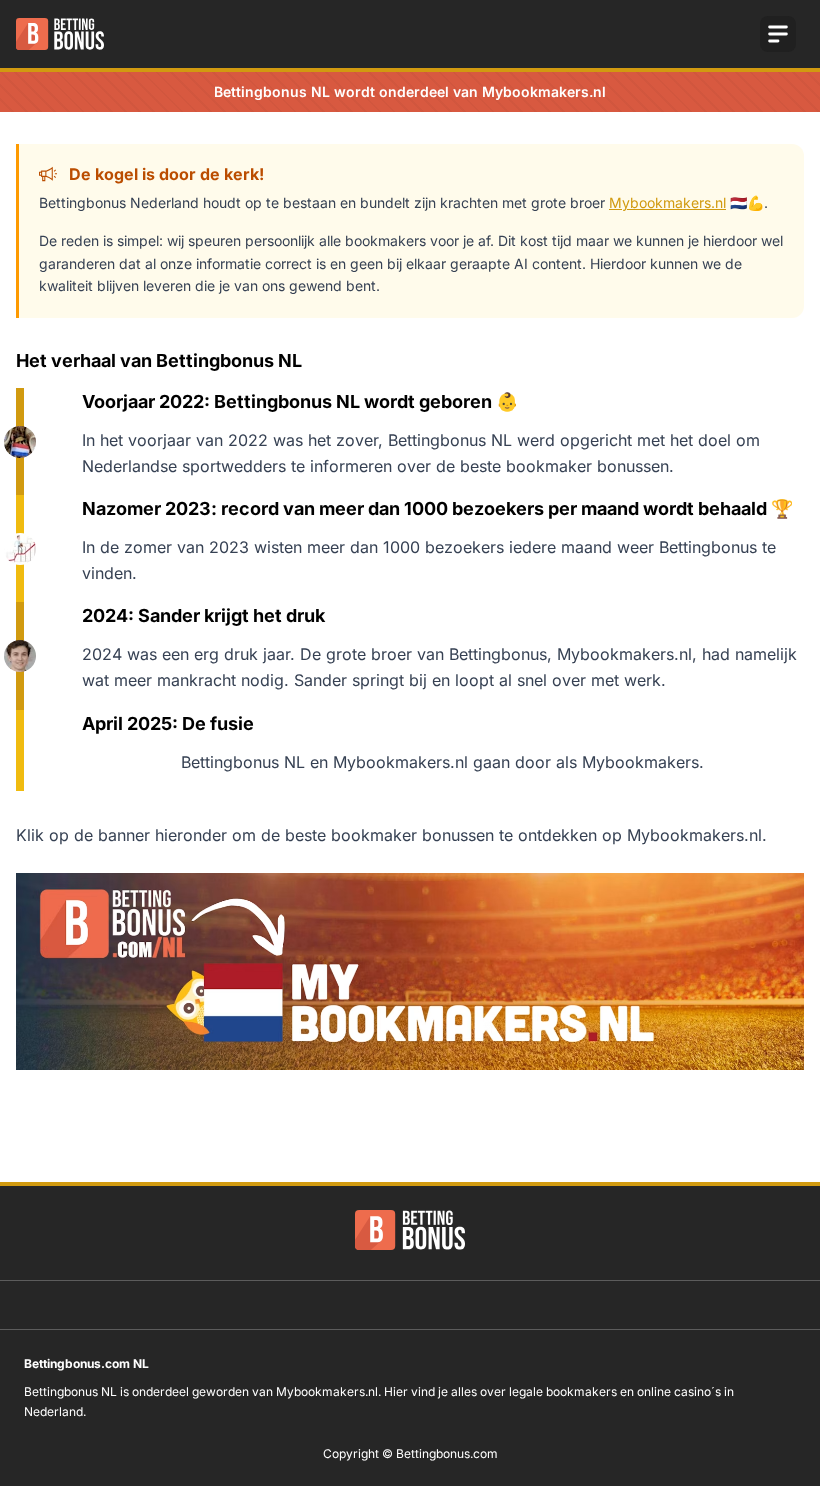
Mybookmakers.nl (667, 202)
